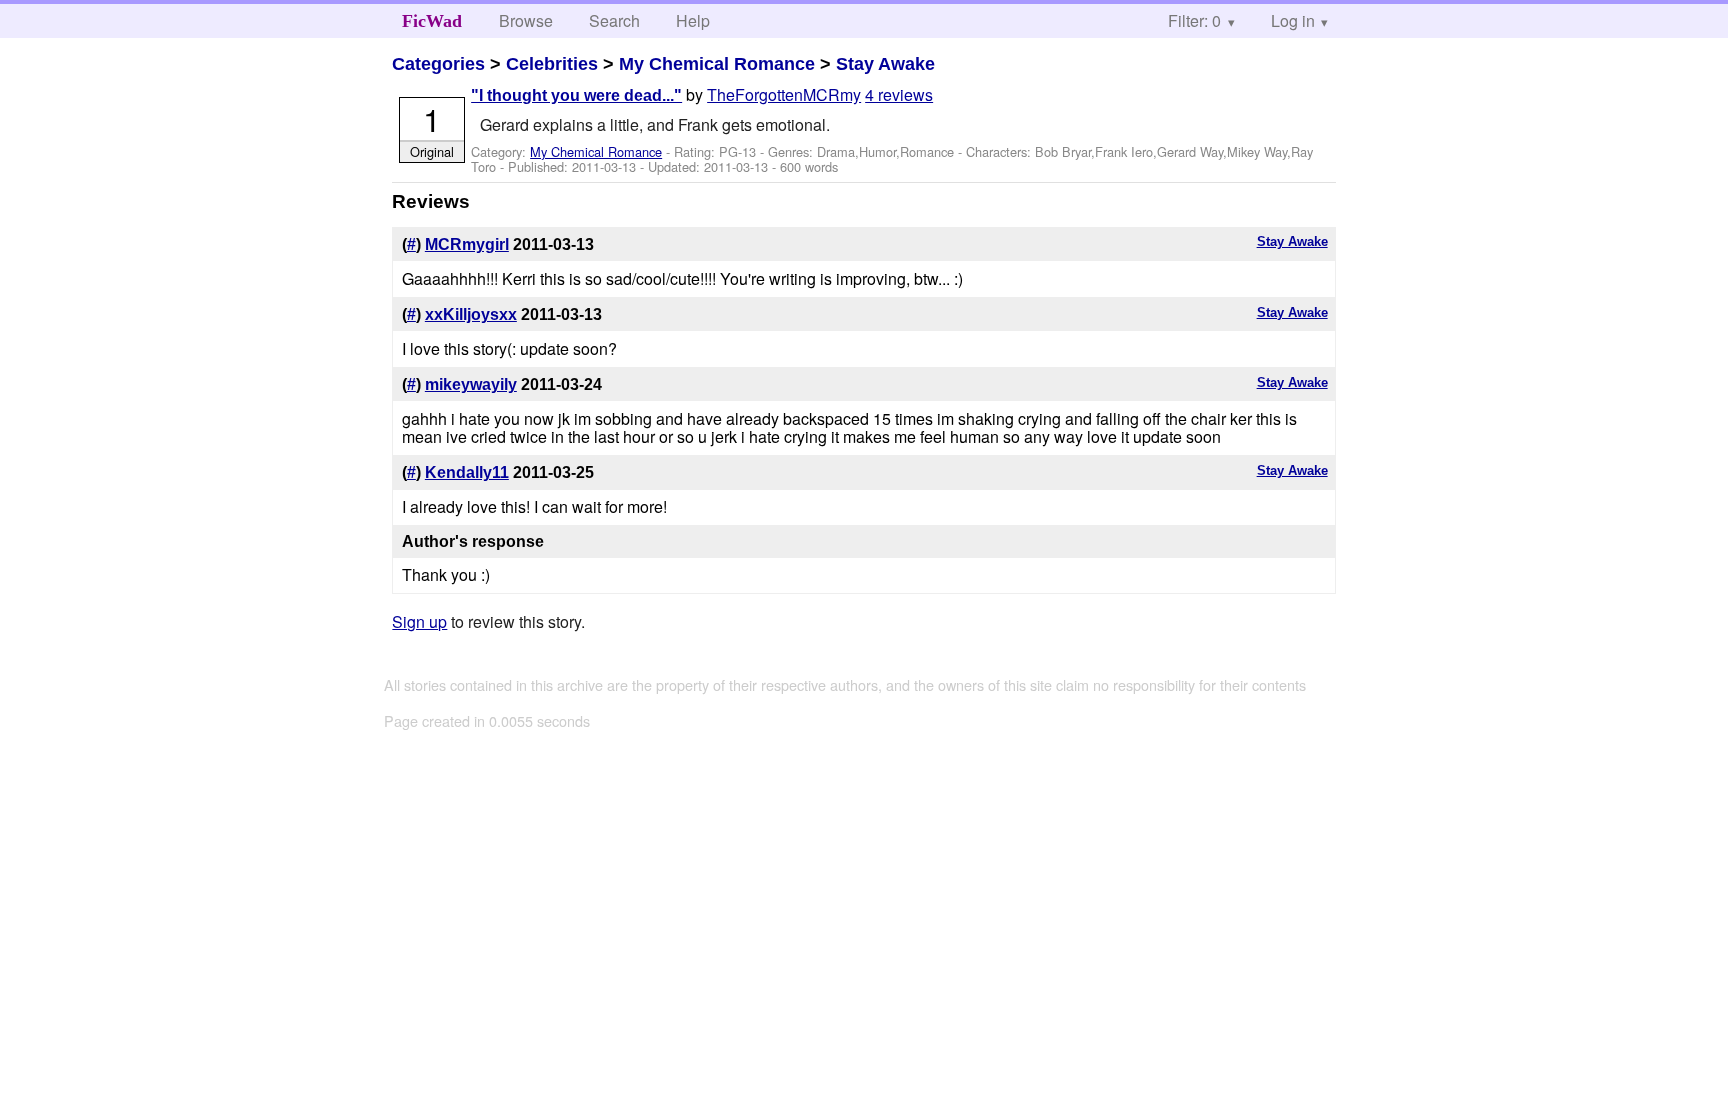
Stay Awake (885, 64)
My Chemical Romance (717, 64)
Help (693, 20)
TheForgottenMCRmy (784, 94)
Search (614, 20)
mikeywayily (471, 384)
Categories (438, 64)
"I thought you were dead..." (576, 95)
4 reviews (899, 94)
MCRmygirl (467, 244)
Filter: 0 (1194, 20)
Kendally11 (467, 472)
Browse (526, 20)
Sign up (419, 621)
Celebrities (552, 64)
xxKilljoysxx (471, 314)
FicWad (432, 21)
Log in (1293, 20)
